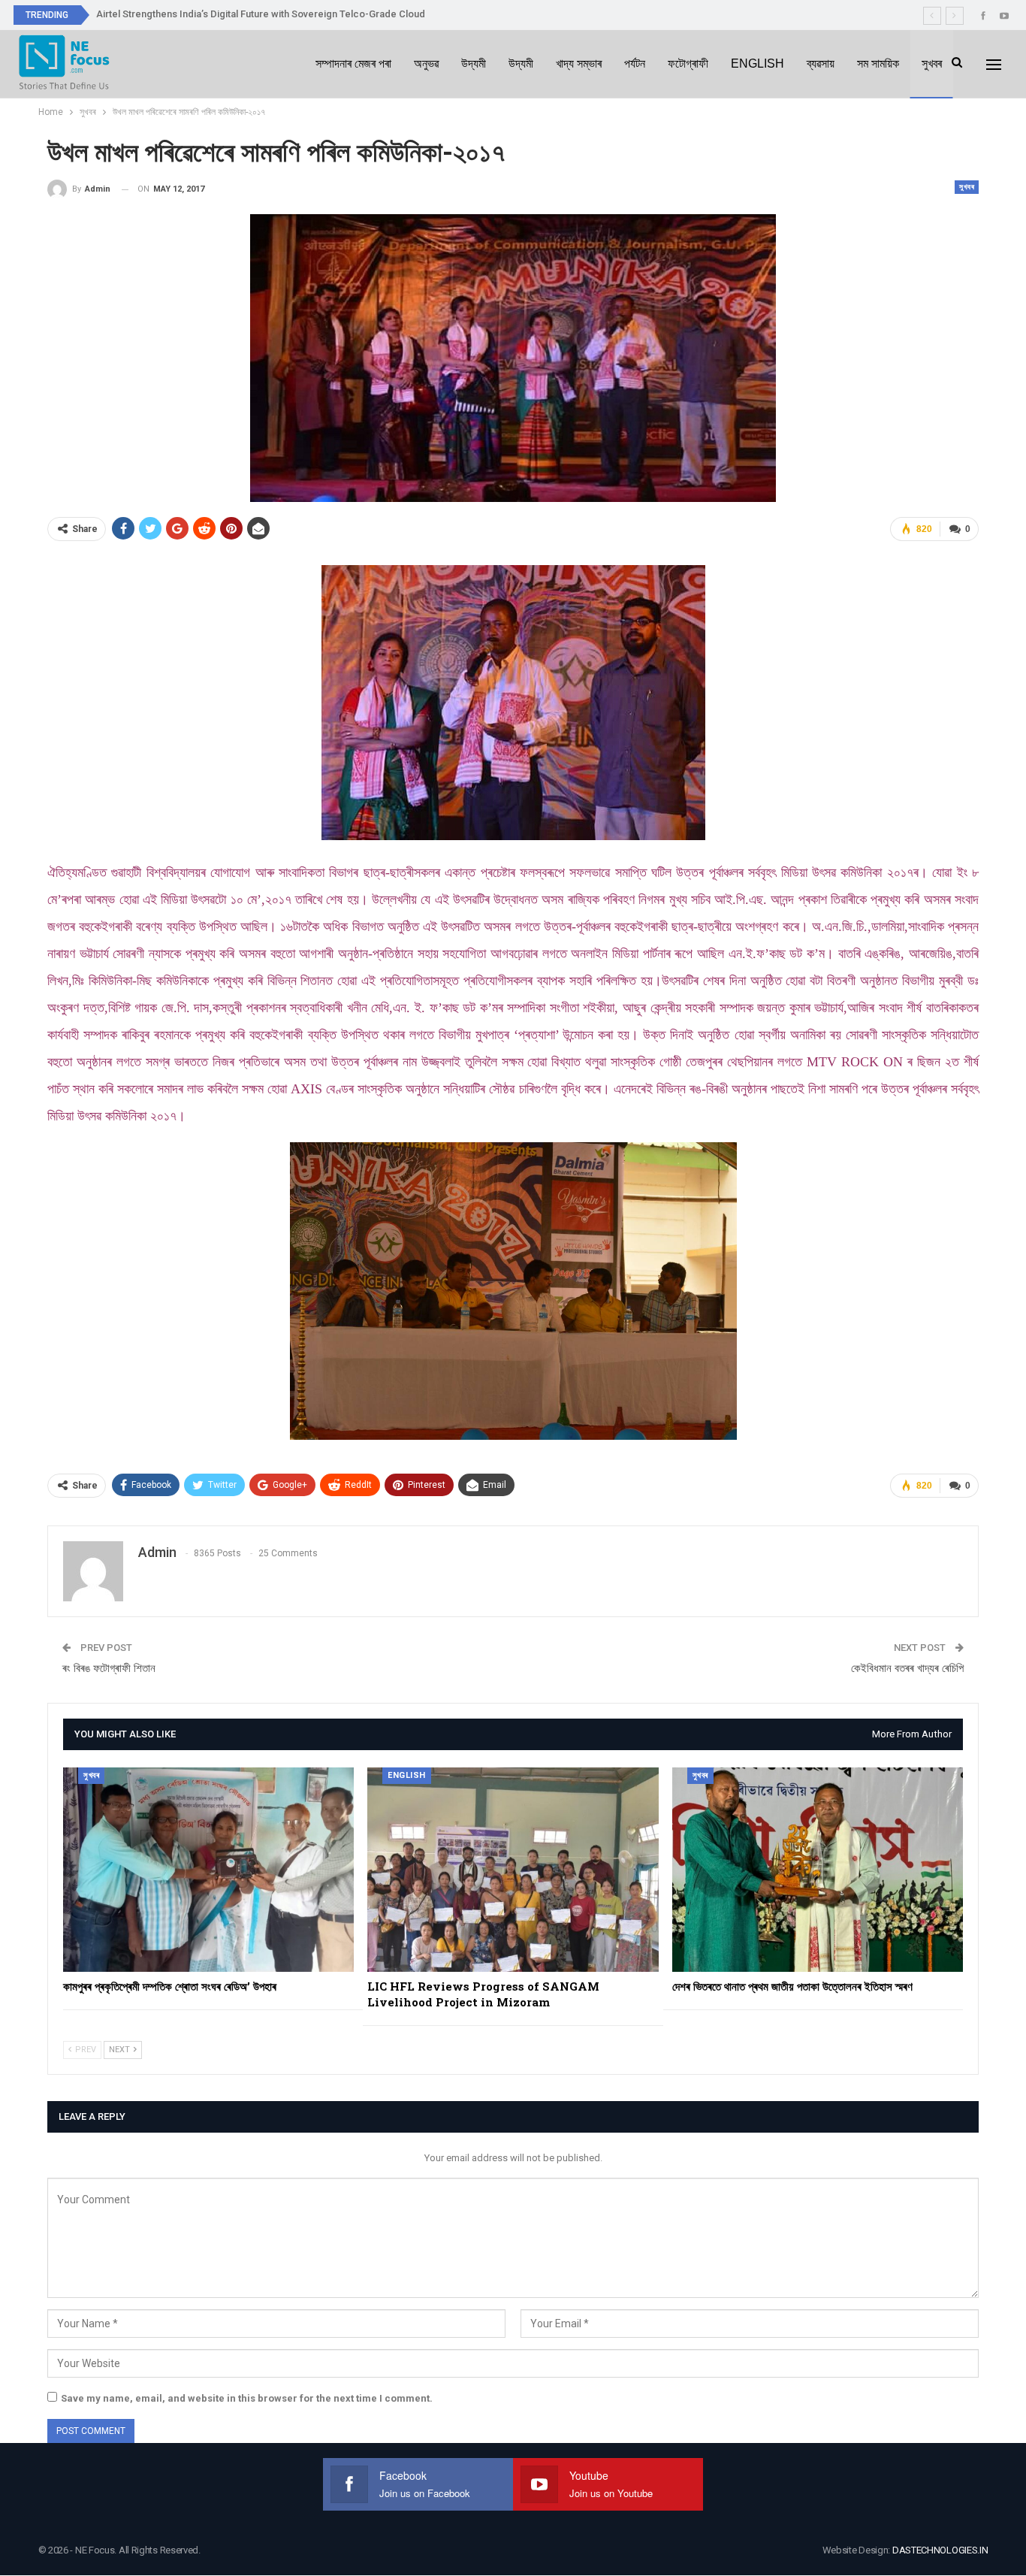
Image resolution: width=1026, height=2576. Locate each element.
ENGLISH (757, 63)
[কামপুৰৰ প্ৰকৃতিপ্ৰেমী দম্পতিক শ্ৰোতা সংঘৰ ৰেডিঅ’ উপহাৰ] (208, 1869)
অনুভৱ (426, 63)
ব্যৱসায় (821, 63)
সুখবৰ (932, 63)
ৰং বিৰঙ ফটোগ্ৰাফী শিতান (109, 1668)
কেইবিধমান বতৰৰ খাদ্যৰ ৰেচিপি (907, 1668)
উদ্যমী (474, 63)
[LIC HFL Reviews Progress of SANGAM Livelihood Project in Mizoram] (513, 1869)
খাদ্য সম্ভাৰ (579, 63)
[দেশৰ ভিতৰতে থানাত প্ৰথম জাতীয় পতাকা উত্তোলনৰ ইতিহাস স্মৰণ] (818, 1869)
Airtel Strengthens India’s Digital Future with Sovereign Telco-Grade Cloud (261, 14)
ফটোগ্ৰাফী (688, 63)
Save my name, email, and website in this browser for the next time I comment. (247, 2398)
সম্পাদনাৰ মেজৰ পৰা (353, 63)
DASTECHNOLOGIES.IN (940, 2550)
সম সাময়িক (878, 63)
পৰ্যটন (635, 63)
